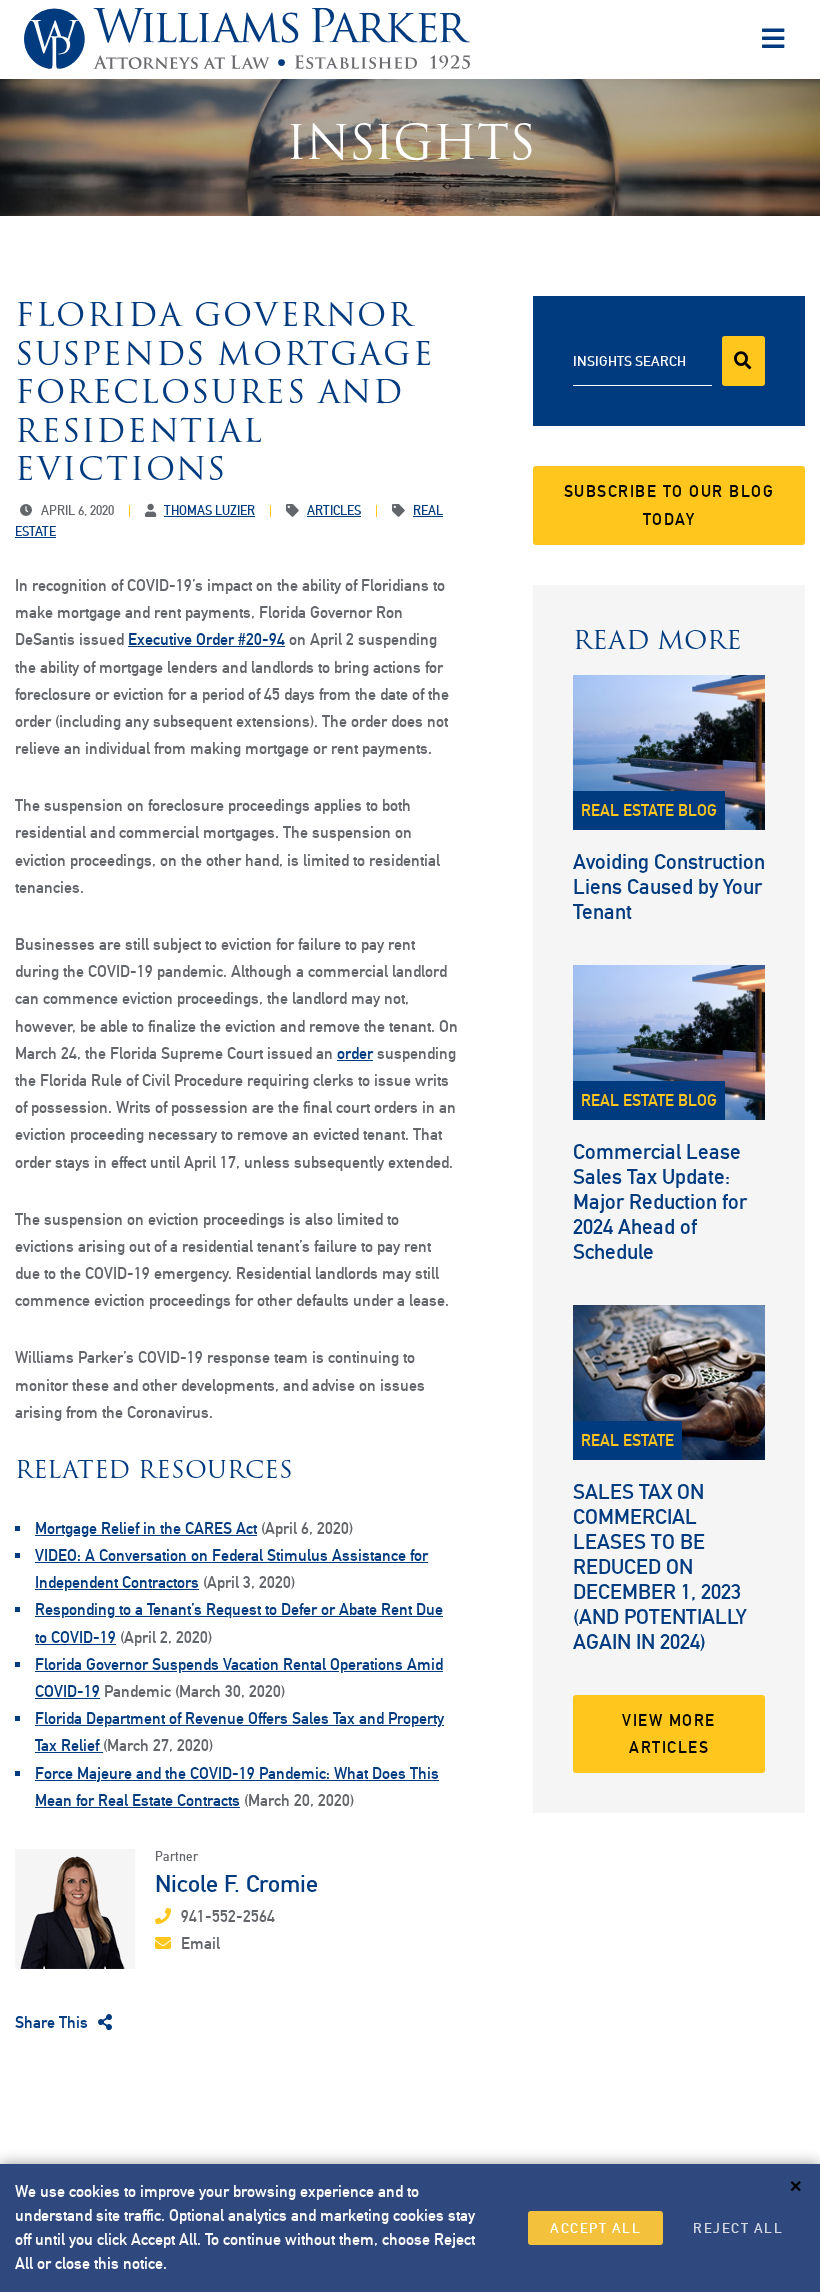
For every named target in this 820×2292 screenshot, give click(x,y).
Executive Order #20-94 (206, 639)
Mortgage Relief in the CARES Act (146, 1528)
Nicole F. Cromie (236, 1883)
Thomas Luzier (209, 510)
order (355, 1053)
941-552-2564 (228, 1916)
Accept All (595, 2228)
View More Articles (669, 1734)
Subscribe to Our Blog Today (669, 505)
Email (200, 1943)
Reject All (738, 2228)
